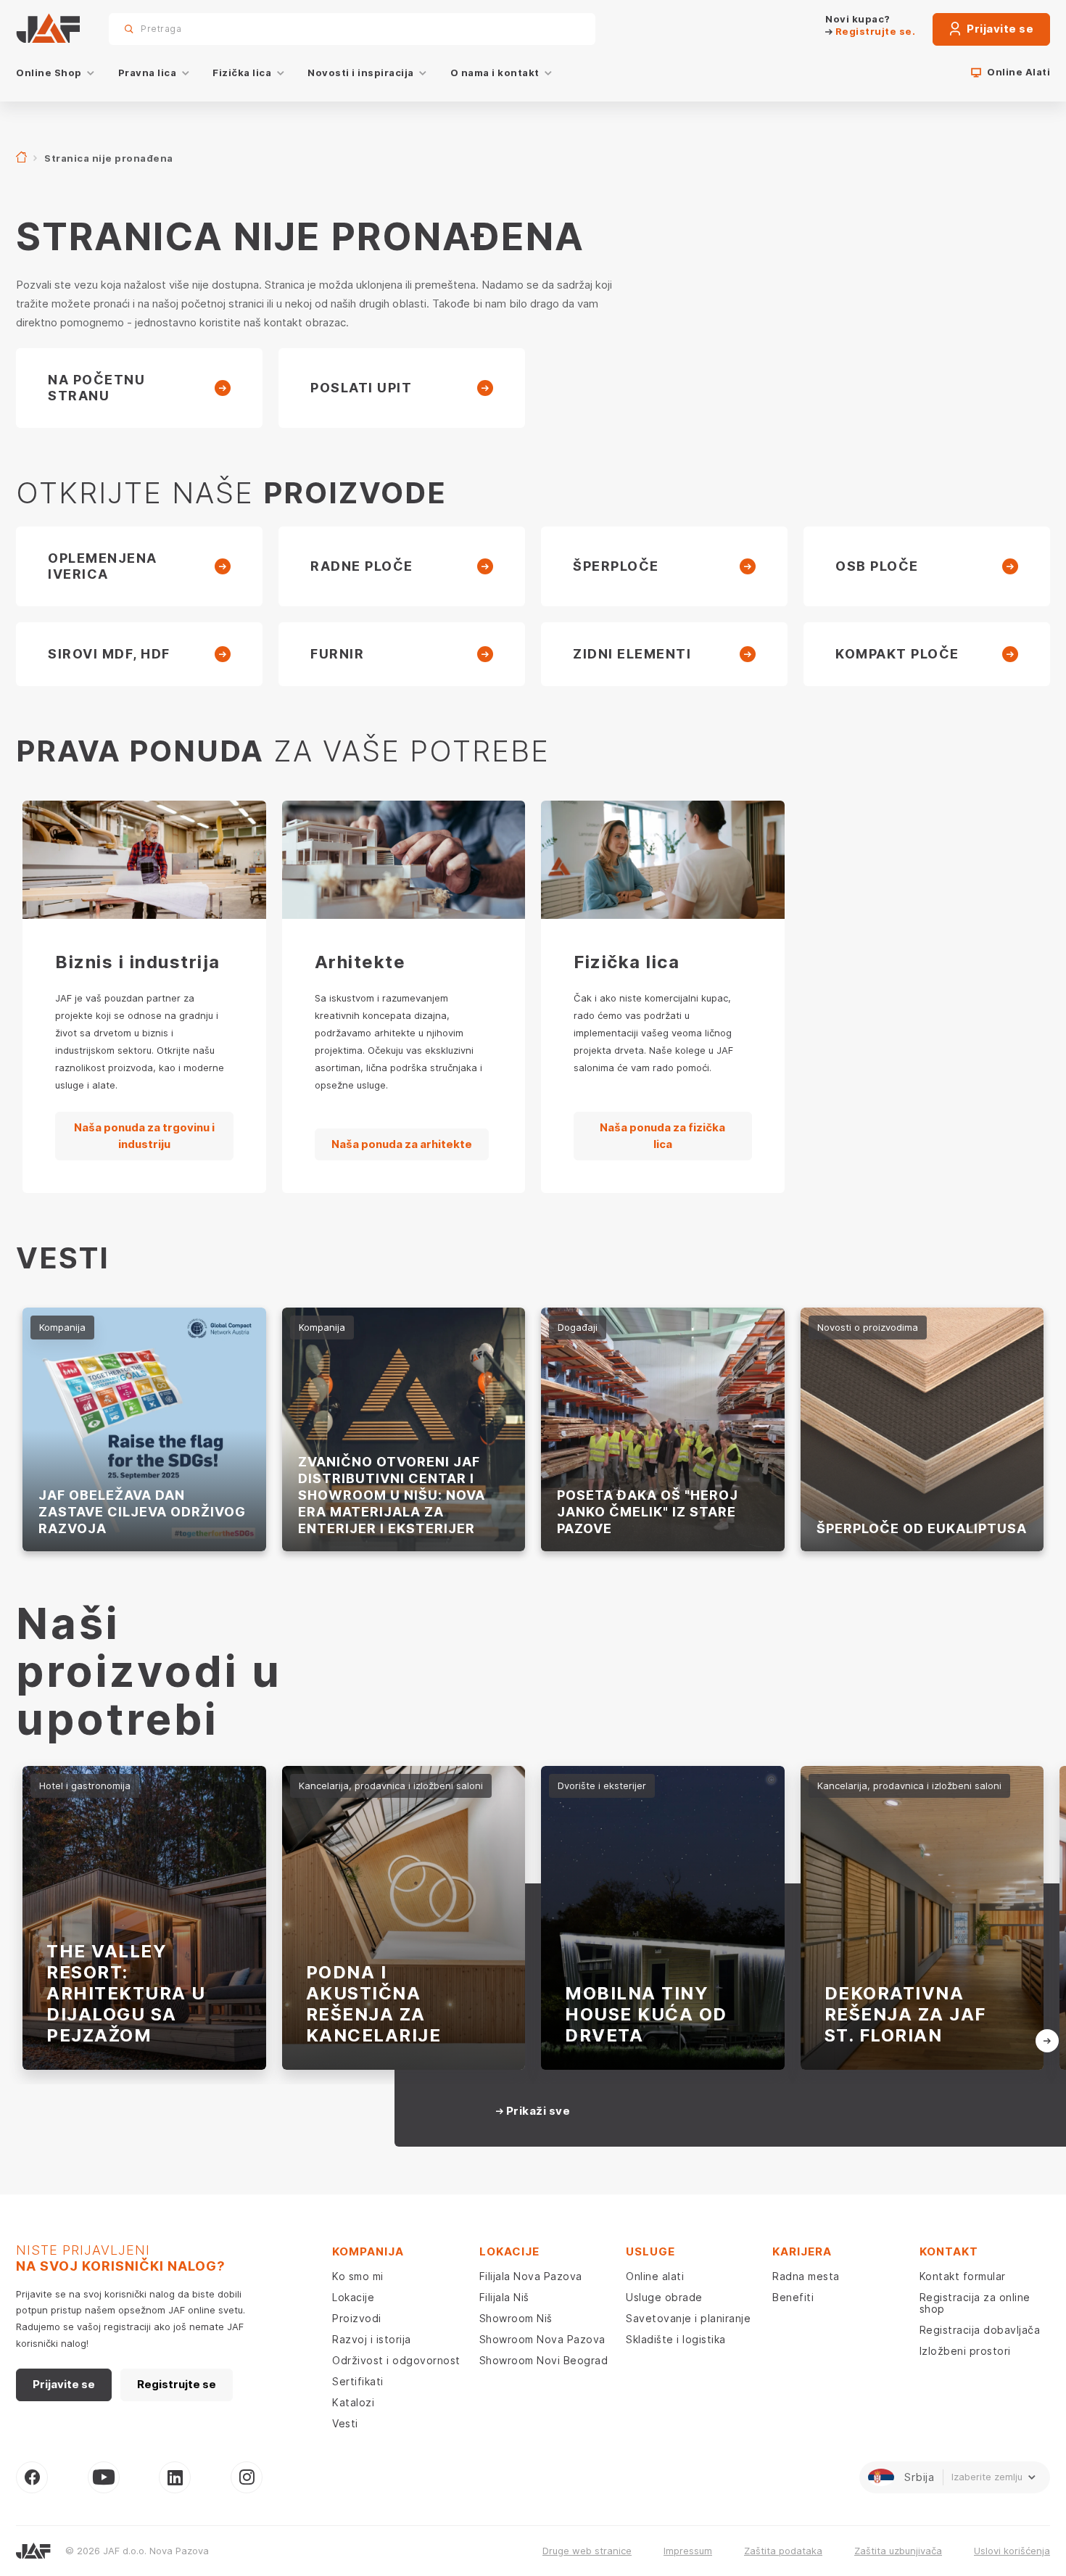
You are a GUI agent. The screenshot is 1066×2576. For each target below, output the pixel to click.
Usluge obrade (664, 2297)
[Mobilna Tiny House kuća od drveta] (663, 1918)
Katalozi (353, 2402)
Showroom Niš (516, 2318)
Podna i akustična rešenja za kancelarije (374, 2004)
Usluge (650, 2251)
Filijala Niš (504, 2297)
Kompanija (368, 2251)
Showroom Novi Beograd (544, 2360)
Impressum (688, 2551)
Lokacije (353, 2297)
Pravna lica (148, 73)
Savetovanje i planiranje (688, 2318)
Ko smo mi (358, 2276)
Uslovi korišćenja (1012, 2551)
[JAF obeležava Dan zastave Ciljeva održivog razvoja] (144, 1429)
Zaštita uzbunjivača (898, 2551)
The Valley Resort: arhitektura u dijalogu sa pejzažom (126, 1993)
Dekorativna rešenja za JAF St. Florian (905, 2014)
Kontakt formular (963, 2276)
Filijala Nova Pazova (531, 2276)
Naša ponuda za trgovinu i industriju (144, 1136)
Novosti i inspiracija (361, 73)
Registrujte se (177, 2384)
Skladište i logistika (676, 2339)
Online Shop (49, 73)
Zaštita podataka (783, 2551)
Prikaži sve (537, 2111)
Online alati (655, 2276)
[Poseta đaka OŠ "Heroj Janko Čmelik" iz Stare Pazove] (663, 1429)
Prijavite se (999, 29)
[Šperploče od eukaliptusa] (922, 1429)
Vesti (345, 2423)
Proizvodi (357, 2318)
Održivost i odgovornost (396, 2360)
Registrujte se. (874, 31)
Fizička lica (242, 73)
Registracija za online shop (975, 2303)
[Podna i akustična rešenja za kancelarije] (404, 1918)
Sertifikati (358, 2381)
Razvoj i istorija (372, 2339)
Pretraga (559, 29)
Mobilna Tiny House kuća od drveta (646, 2014)
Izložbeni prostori (965, 2351)
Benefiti (793, 2297)
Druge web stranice (587, 2551)
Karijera (802, 2251)
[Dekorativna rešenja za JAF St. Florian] (922, 1918)
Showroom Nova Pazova (542, 2339)
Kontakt (949, 2251)
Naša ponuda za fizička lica (662, 1136)
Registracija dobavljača (980, 2330)
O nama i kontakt (495, 73)
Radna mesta (806, 2276)
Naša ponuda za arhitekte (402, 1144)
